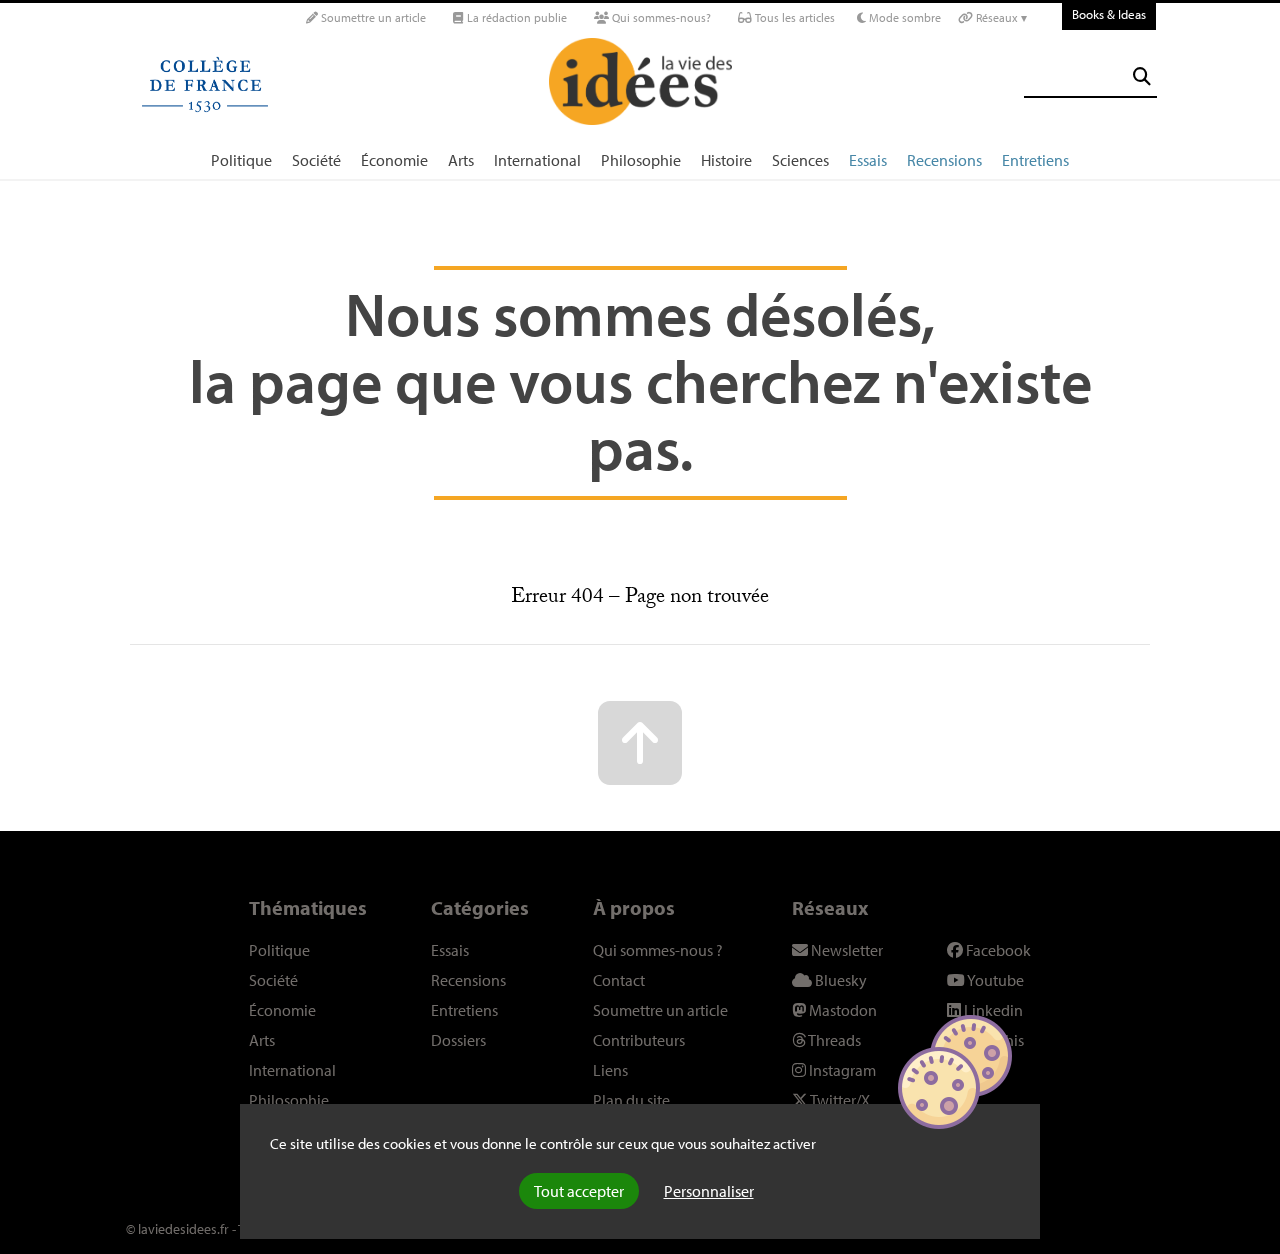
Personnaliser (709, 1191)
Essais (868, 160)
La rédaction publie (515, 17)
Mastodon (841, 1010)
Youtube (994, 980)
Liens (610, 1070)
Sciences (800, 160)
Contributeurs (639, 1040)
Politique (241, 160)
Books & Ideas (1109, 14)
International (537, 160)
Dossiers (458, 1040)
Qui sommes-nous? (660, 17)
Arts (461, 160)
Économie (394, 160)
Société (316, 160)
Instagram (841, 1070)
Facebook (997, 950)
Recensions (944, 160)
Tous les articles (793, 17)
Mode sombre (903, 17)
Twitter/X (839, 1100)
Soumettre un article (372, 17)
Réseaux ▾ (1000, 17)
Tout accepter (579, 1191)
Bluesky (839, 980)
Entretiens (1035, 160)
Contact (619, 980)
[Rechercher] (1142, 76)
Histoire (726, 160)
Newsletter (845, 950)
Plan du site (631, 1100)
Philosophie (641, 160)
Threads (833, 1040)
